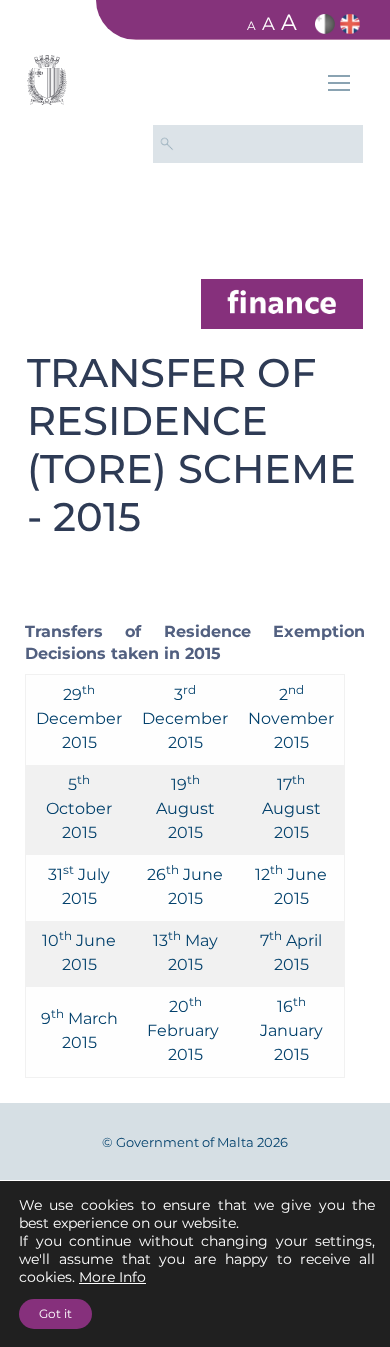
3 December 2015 (185, 718)
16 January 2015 (291, 1030)
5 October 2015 (79, 808)
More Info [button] (112, 1277)
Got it (55, 1313)
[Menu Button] (339, 86)
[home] (282, 302)
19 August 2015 (185, 808)
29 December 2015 (79, 718)
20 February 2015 (185, 1030)
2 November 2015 (291, 718)
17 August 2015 (291, 808)
